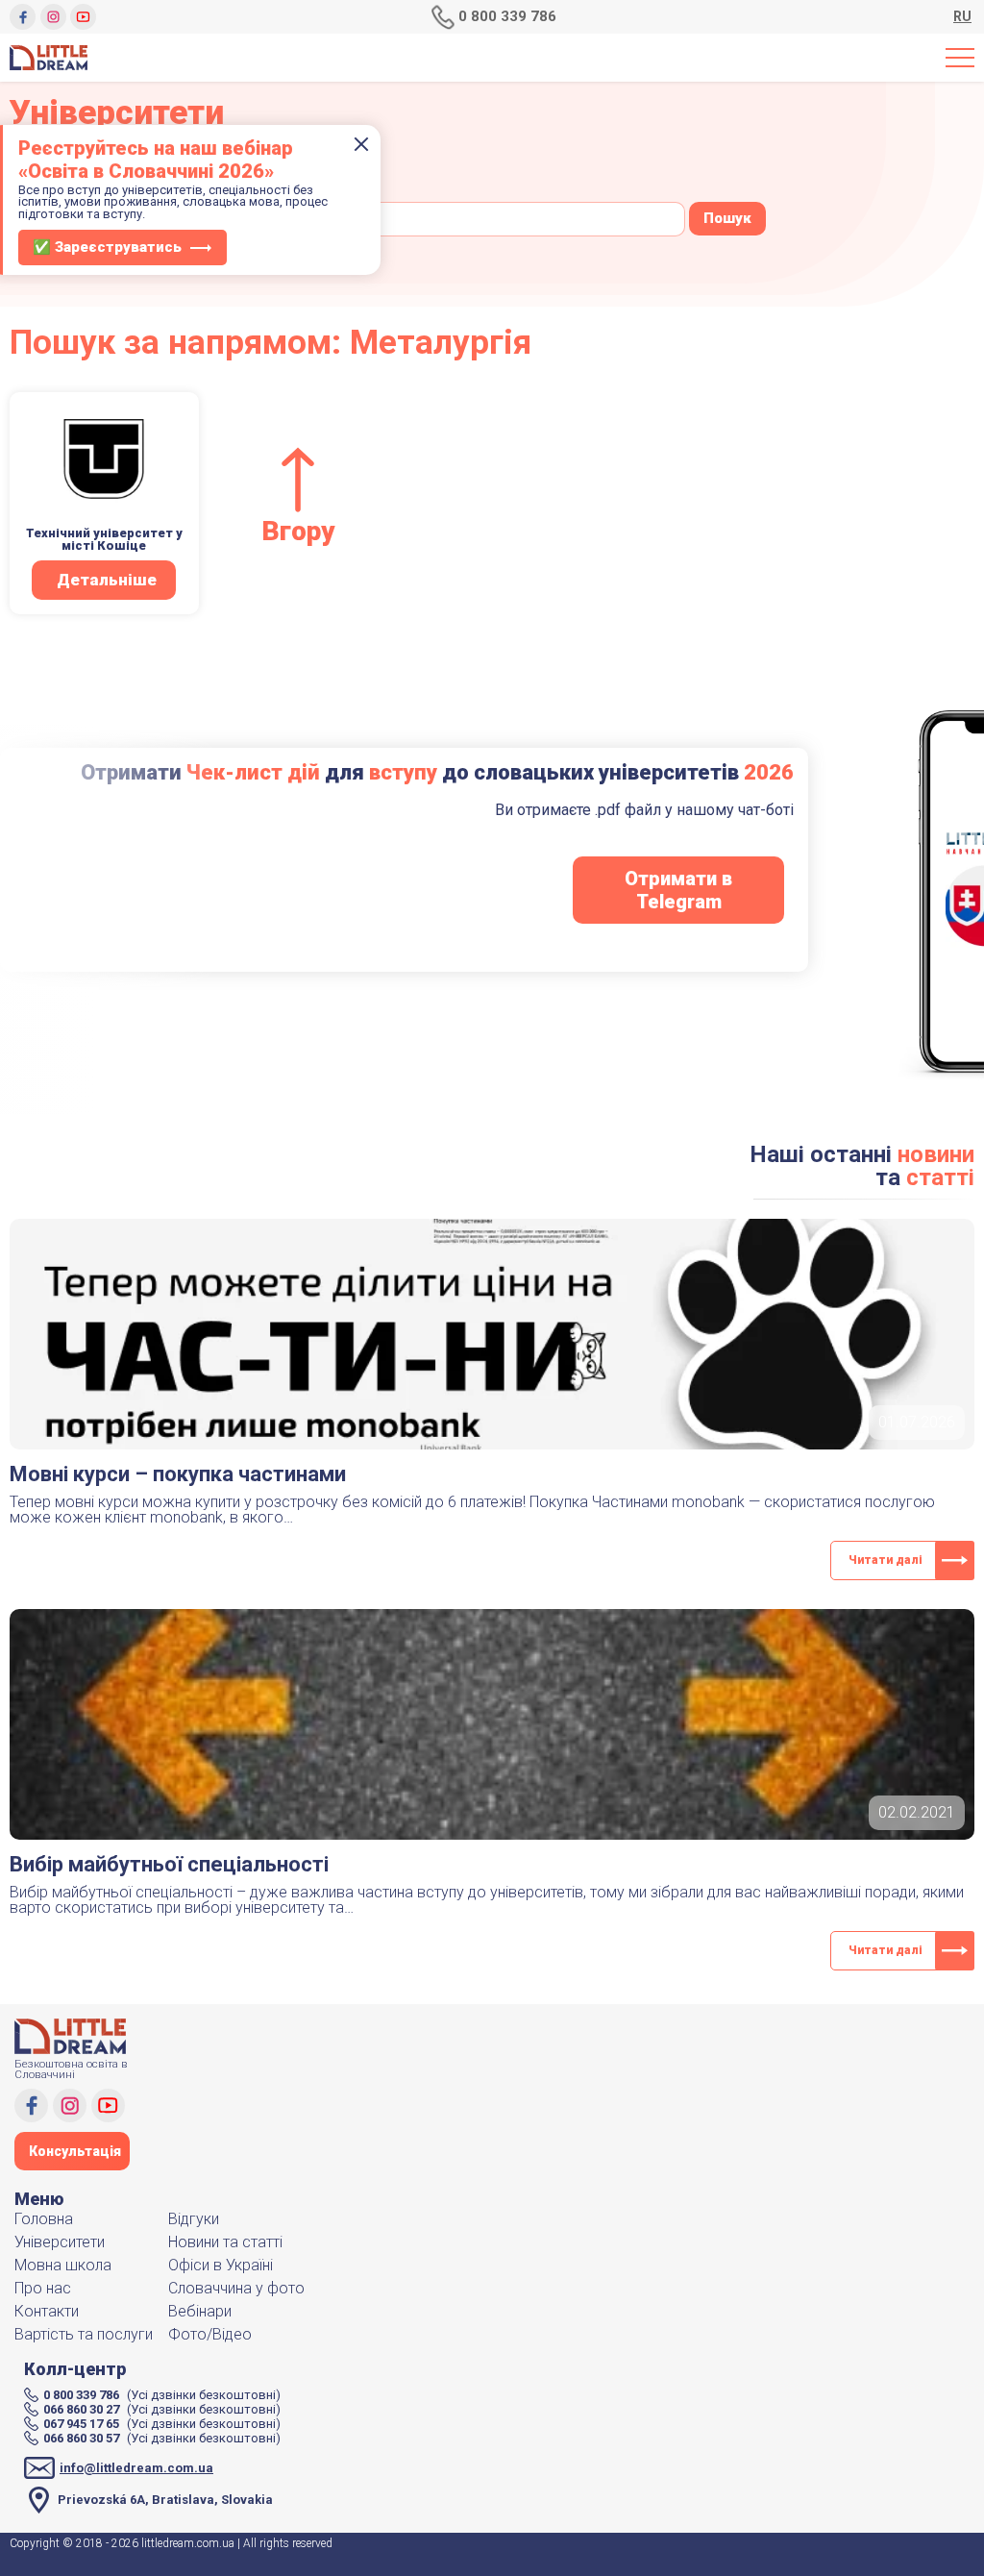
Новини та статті (225, 2242)
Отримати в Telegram (678, 890)
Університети (60, 2242)
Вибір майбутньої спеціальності (169, 1864)
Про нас (43, 2288)
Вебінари (200, 2311)
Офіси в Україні (221, 2265)
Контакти (47, 2311)
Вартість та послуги (84, 2334)
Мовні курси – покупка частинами (178, 1474)
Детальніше (107, 580)
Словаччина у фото (236, 2288)
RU (962, 17)
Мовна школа (63, 2265)
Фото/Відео (210, 2334)
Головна (44, 2219)
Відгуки (194, 2219)
